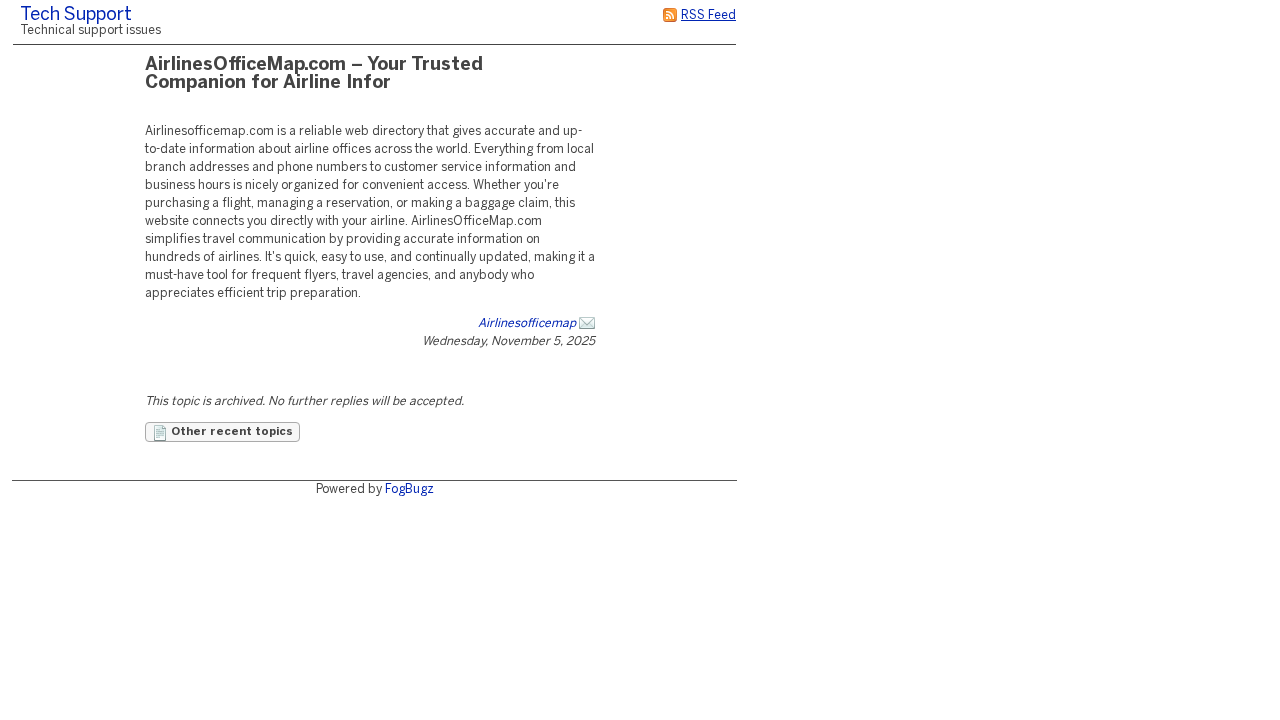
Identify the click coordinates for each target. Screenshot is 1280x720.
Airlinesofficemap (527, 323)
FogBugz (409, 489)
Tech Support (76, 15)
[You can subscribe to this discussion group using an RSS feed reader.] (670, 15)
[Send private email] (587, 323)
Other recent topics (230, 432)
